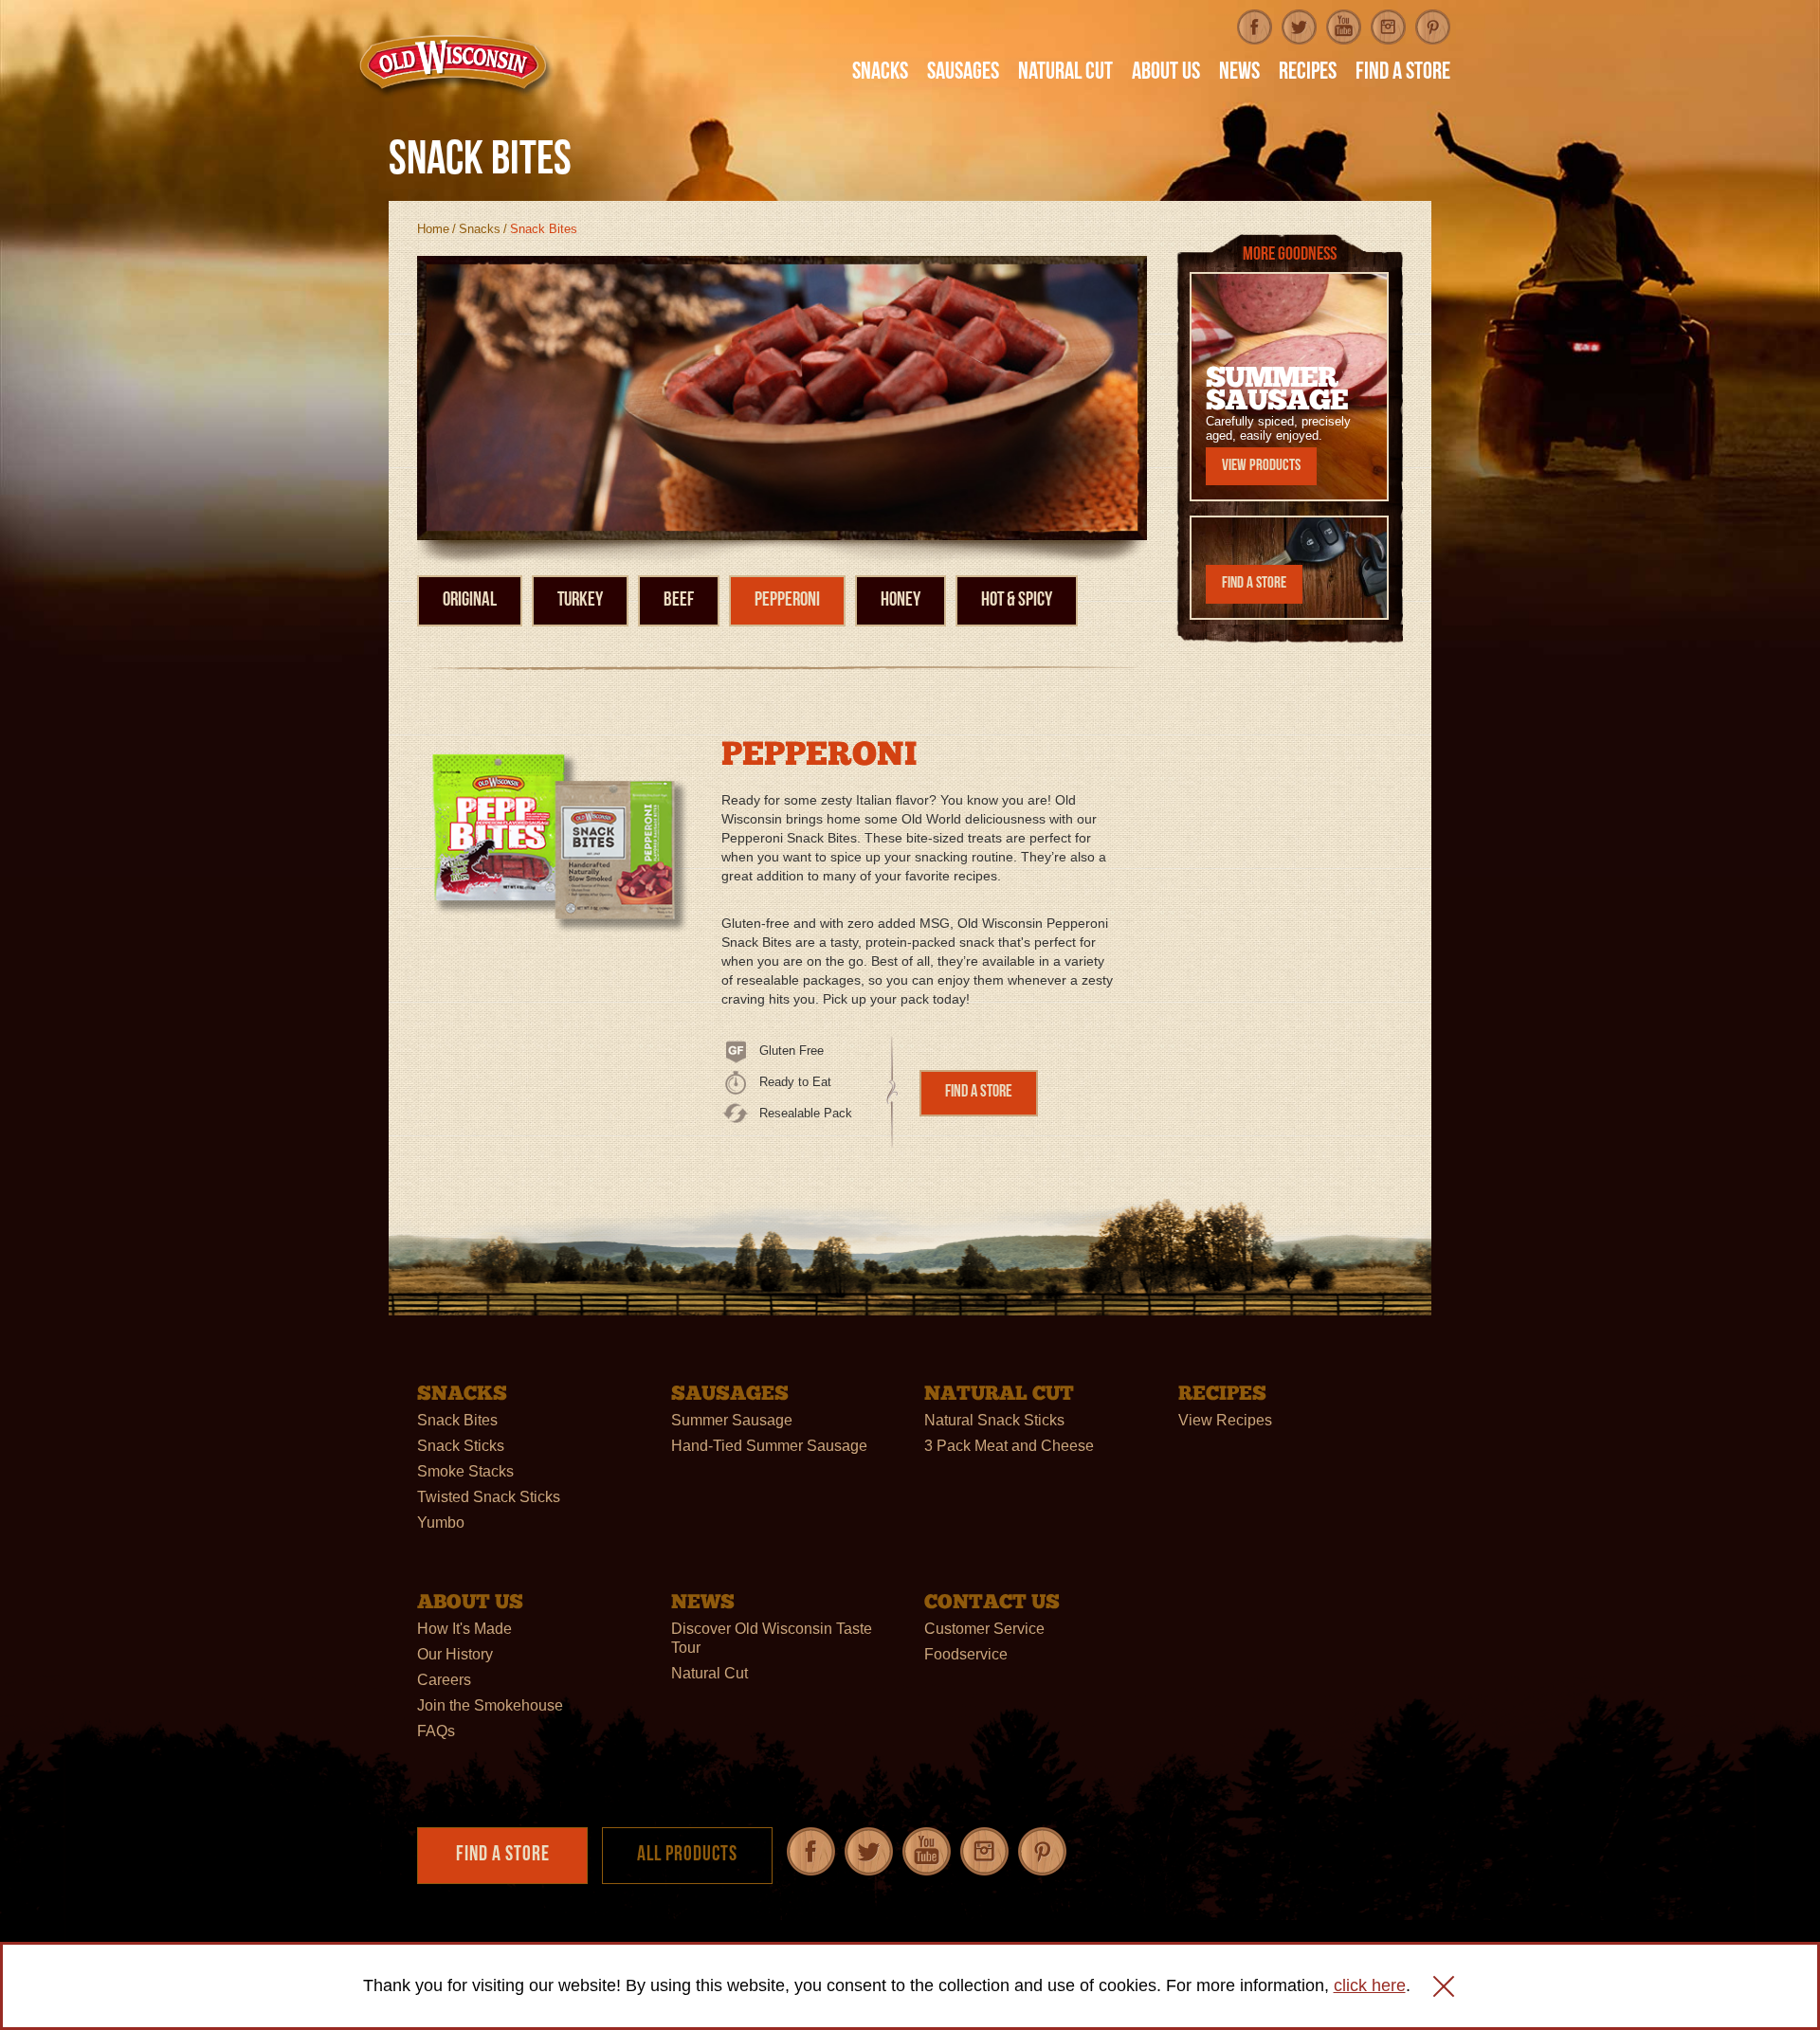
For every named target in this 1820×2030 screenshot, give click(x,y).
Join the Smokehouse (490, 1705)
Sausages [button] (963, 74)
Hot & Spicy (1017, 600)
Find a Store (979, 1093)
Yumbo (441, 1522)
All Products (687, 1855)
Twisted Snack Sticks (489, 1497)
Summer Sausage (732, 1420)
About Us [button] (1166, 74)
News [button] (1239, 74)
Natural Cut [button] (1065, 74)
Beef (679, 600)
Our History (455, 1654)
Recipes (1308, 74)
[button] (1444, 1986)
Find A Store (1403, 74)
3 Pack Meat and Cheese (1009, 1446)
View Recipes (1225, 1420)
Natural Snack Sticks (994, 1420)
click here (1370, 1985)
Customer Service (984, 1629)
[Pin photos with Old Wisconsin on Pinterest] (1433, 27)
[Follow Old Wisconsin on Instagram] (1388, 27)
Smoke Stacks (465, 1471)
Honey (901, 600)
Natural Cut (710, 1673)
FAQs (436, 1731)
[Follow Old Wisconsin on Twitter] (1299, 27)
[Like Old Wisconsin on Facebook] (1255, 27)
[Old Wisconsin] (456, 65)
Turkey (580, 600)
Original (470, 600)
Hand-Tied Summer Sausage (769, 1446)
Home (433, 229)
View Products (1261, 466)
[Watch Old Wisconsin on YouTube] (1344, 27)
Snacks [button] (880, 74)
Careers (444, 1680)
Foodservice (966, 1654)
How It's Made (464, 1629)
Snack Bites (457, 1420)
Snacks (480, 229)
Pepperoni (787, 600)
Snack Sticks (461, 1446)
